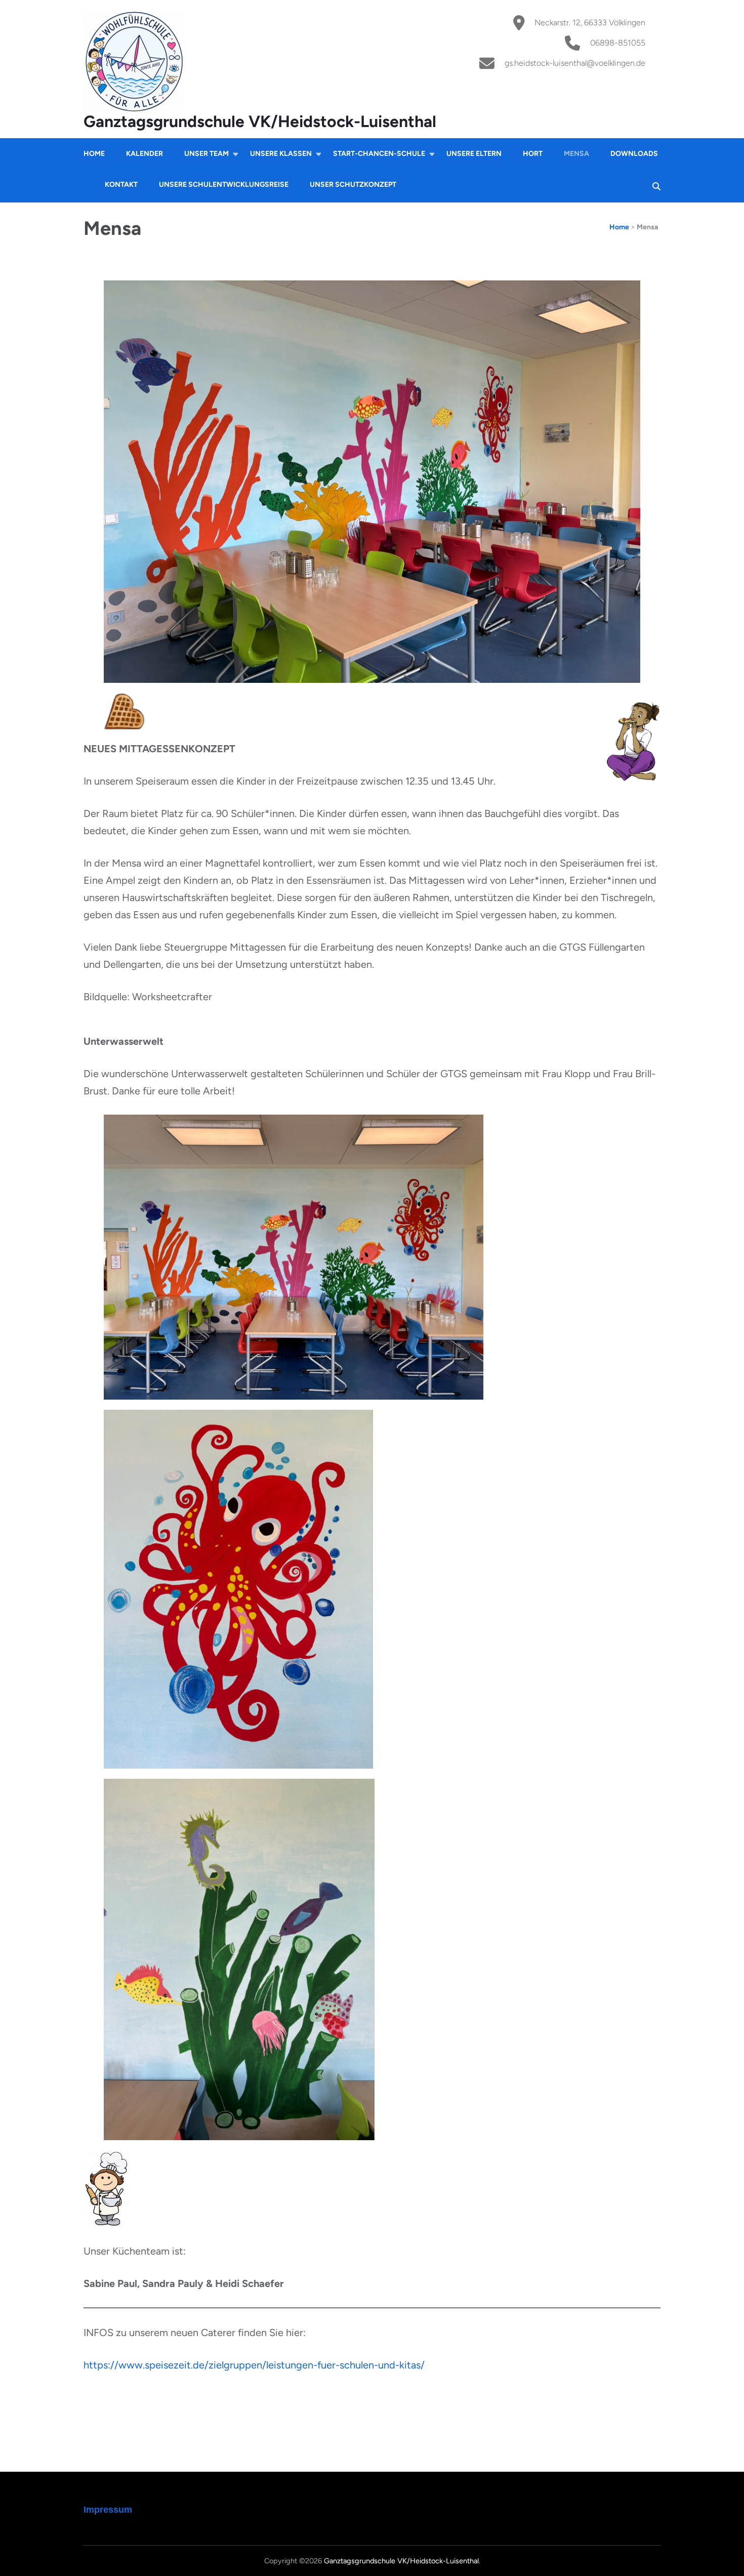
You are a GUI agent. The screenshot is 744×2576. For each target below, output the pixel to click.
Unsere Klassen (281, 154)
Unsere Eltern (474, 154)
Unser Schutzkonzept (353, 185)
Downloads (634, 154)
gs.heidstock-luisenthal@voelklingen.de (575, 63)
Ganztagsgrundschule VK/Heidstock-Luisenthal (260, 121)
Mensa (576, 154)
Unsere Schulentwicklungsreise (224, 185)
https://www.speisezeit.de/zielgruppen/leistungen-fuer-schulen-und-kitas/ (254, 2365)
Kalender (144, 154)
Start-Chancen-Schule (379, 154)
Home (94, 154)
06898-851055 (618, 43)
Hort (533, 154)
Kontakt (121, 185)
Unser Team (206, 154)
